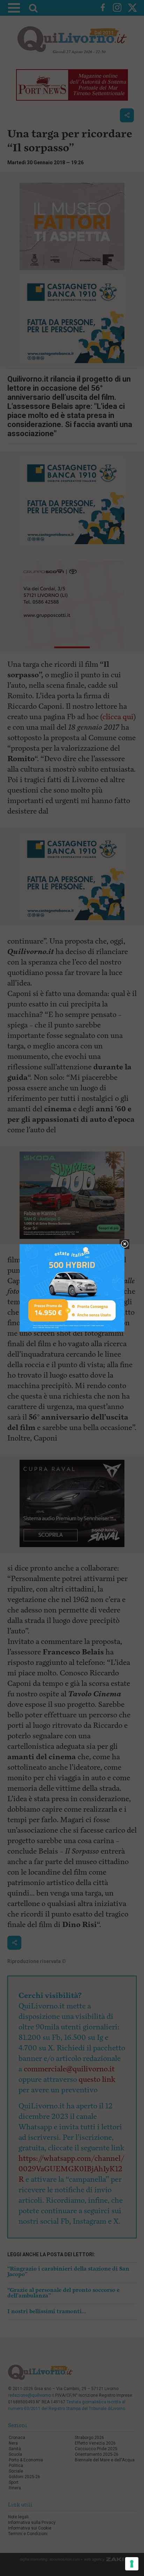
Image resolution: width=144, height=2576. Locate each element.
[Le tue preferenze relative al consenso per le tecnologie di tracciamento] (132, 2564)
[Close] (125, 1244)
